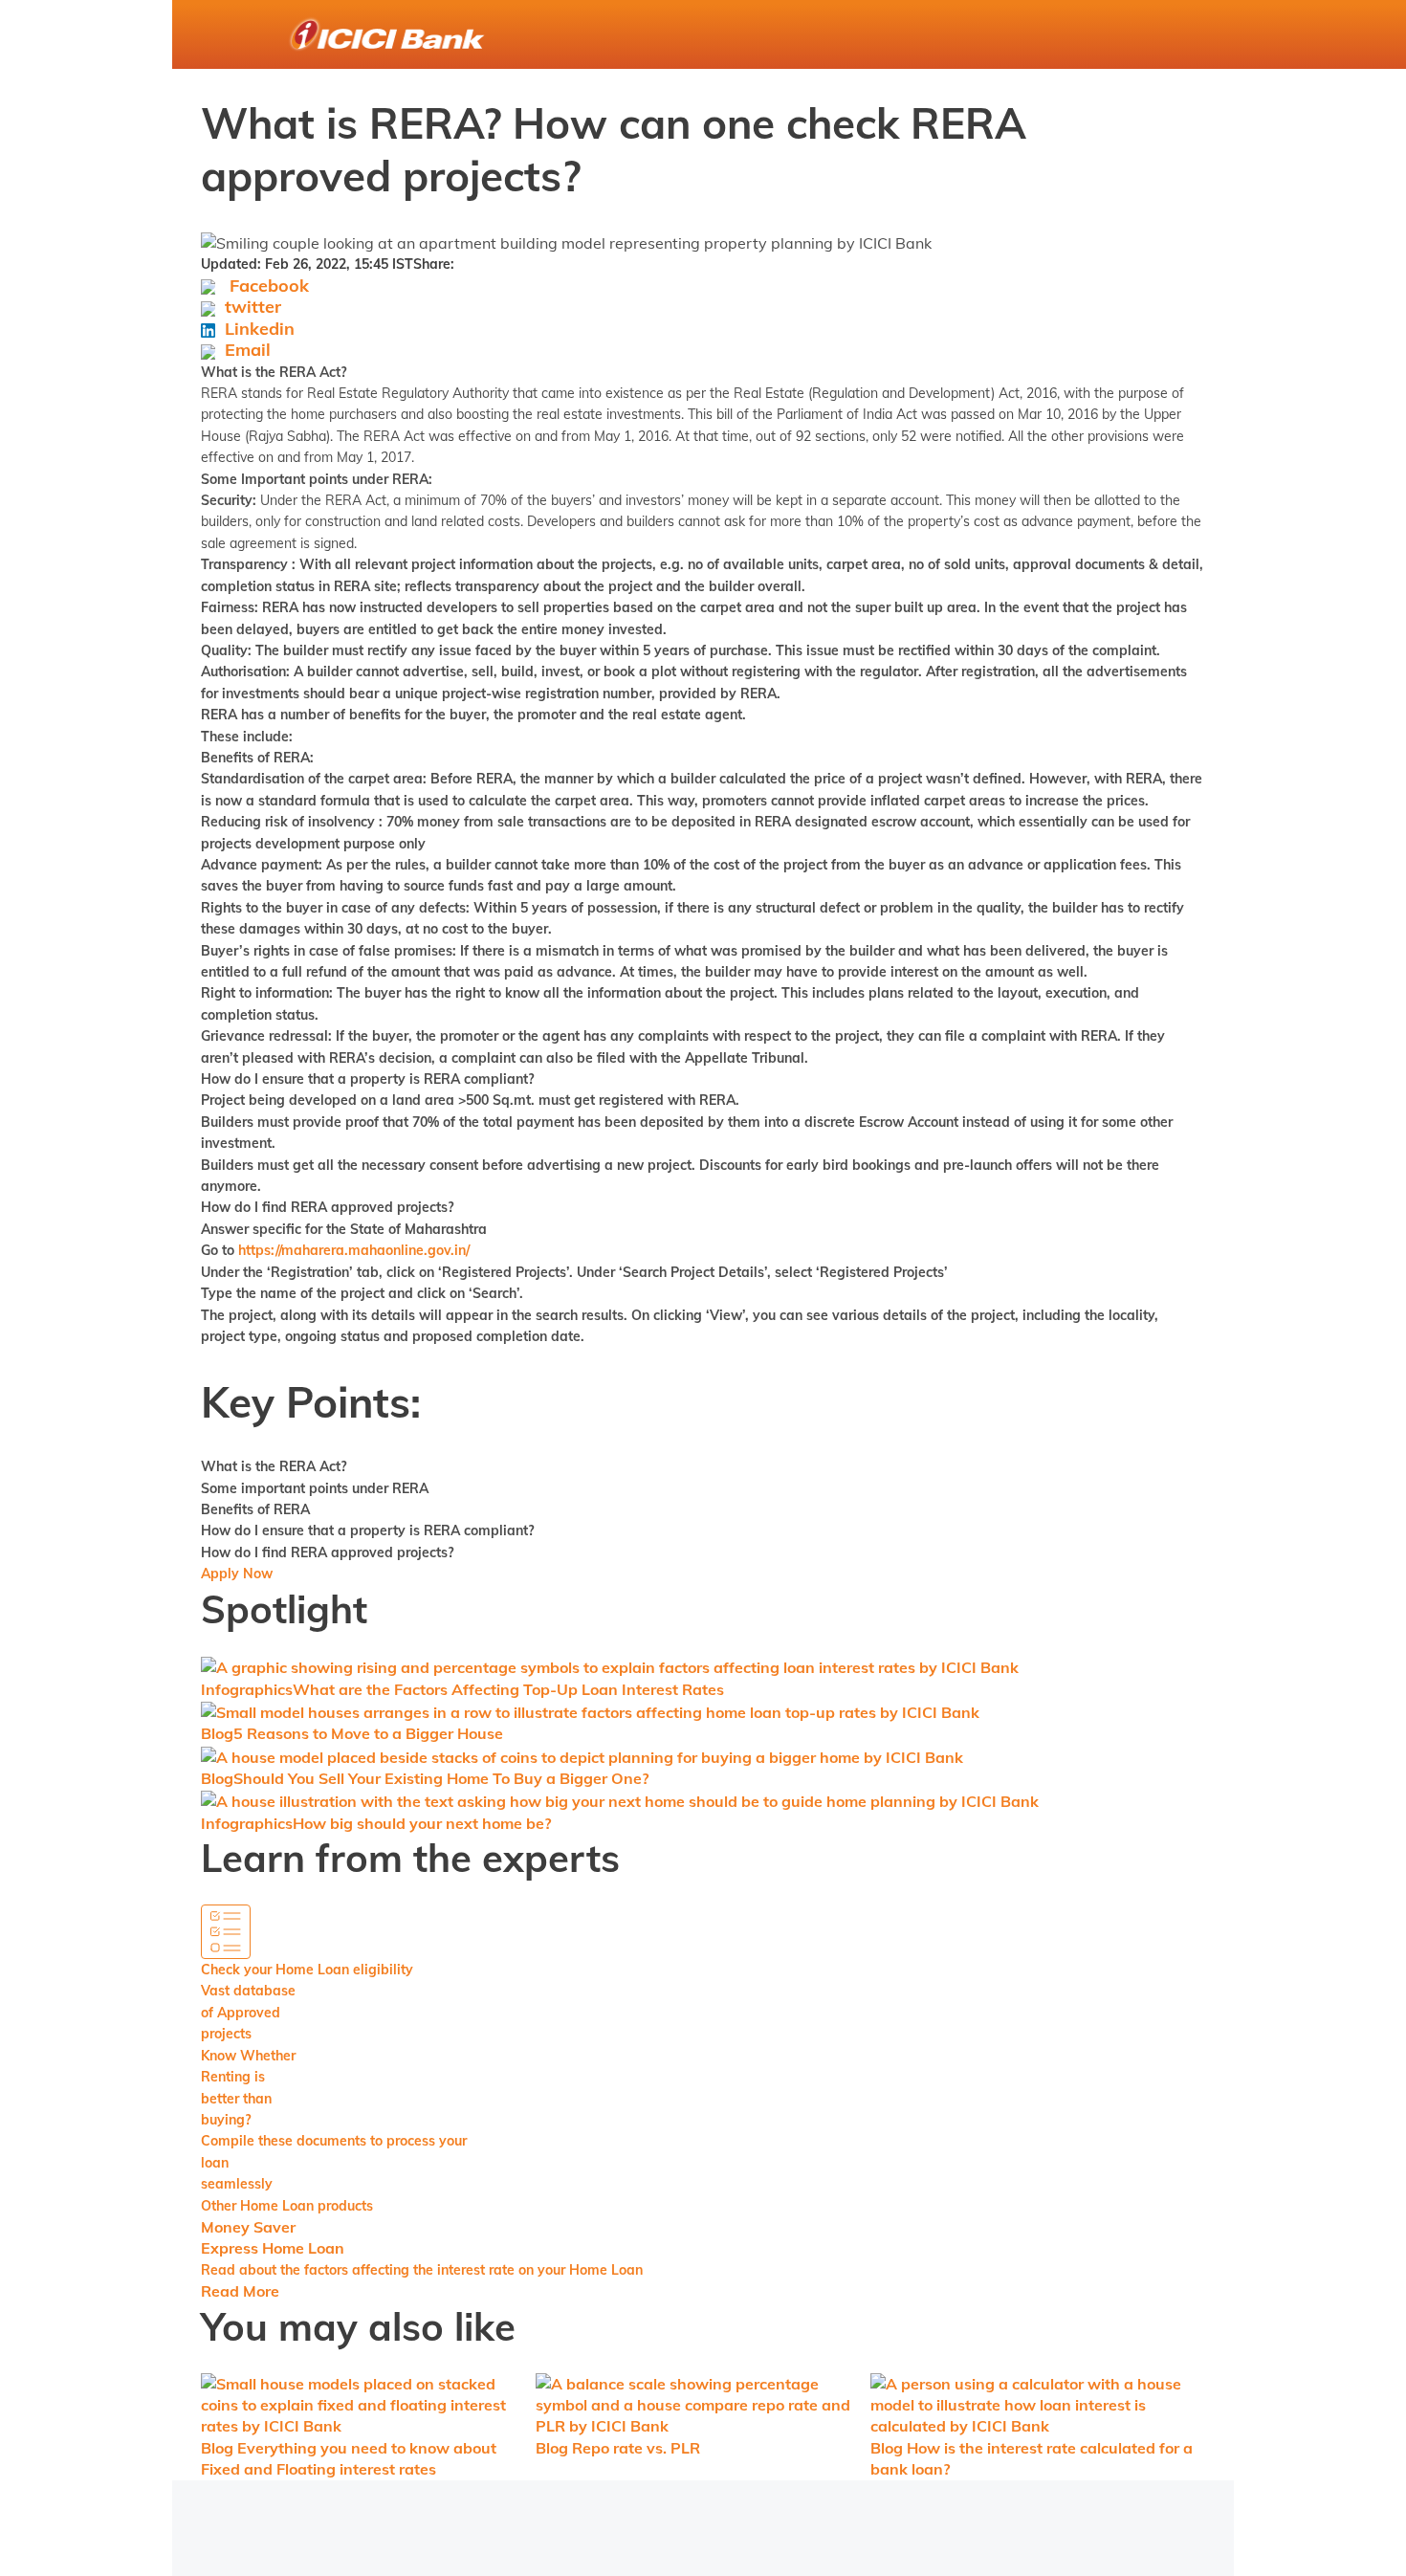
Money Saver (248, 2227)
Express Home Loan (273, 2248)
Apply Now (237, 1574)
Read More (240, 2291)
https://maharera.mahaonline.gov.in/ (354, 1250)
